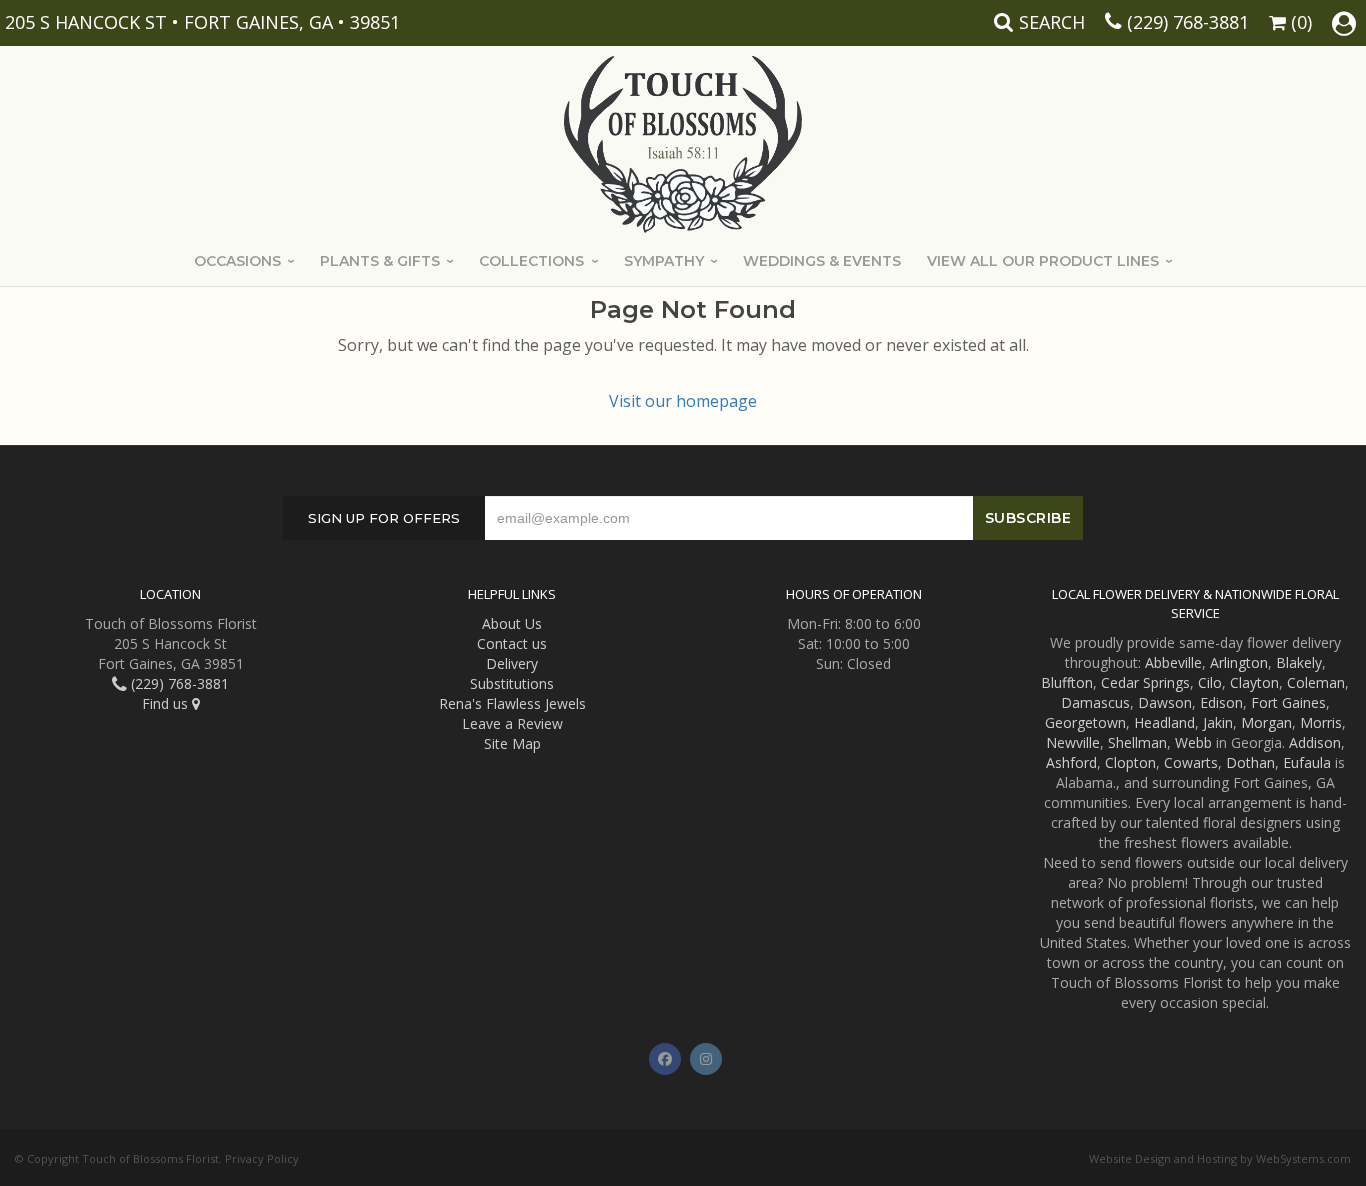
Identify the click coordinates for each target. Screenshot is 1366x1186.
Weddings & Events (822, 261)
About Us (512, 623)
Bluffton (1067, 682)
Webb (1193, 742)
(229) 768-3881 (1188, 22)
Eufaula (1307, 762)
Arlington (1239, 662)
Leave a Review (512, 723)
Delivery (512, 663)
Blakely (1299, 662)
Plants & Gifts (380, 261)
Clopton (1130, 762)
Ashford (1071, 762)
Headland (1164, 722)
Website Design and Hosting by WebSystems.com (1220, 1158)
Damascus (1095, 702)
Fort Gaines (1288, 702)
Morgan (1266, 722)
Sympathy (664, 261)
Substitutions (512, 683)
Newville (1073, 742)
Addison (1315, 742)
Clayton (1254, 682)
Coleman (1316, 682)
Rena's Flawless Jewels (512, 703)
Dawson (1165, 702)
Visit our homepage (683, 401)
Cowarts (1191, 762)
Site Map (512, 743)
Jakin (1218, 722)
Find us (167, 703)
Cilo (1210, 682)
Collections (531, 261)
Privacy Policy (262, 1158)
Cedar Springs (1145, 682)
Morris (1321, 722)
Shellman (1137, 742)
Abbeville (1173, 662)
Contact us (512, 643)
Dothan (1250, 762)
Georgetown (1085, 722)
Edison (1221, 702)
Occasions (237, 261)
